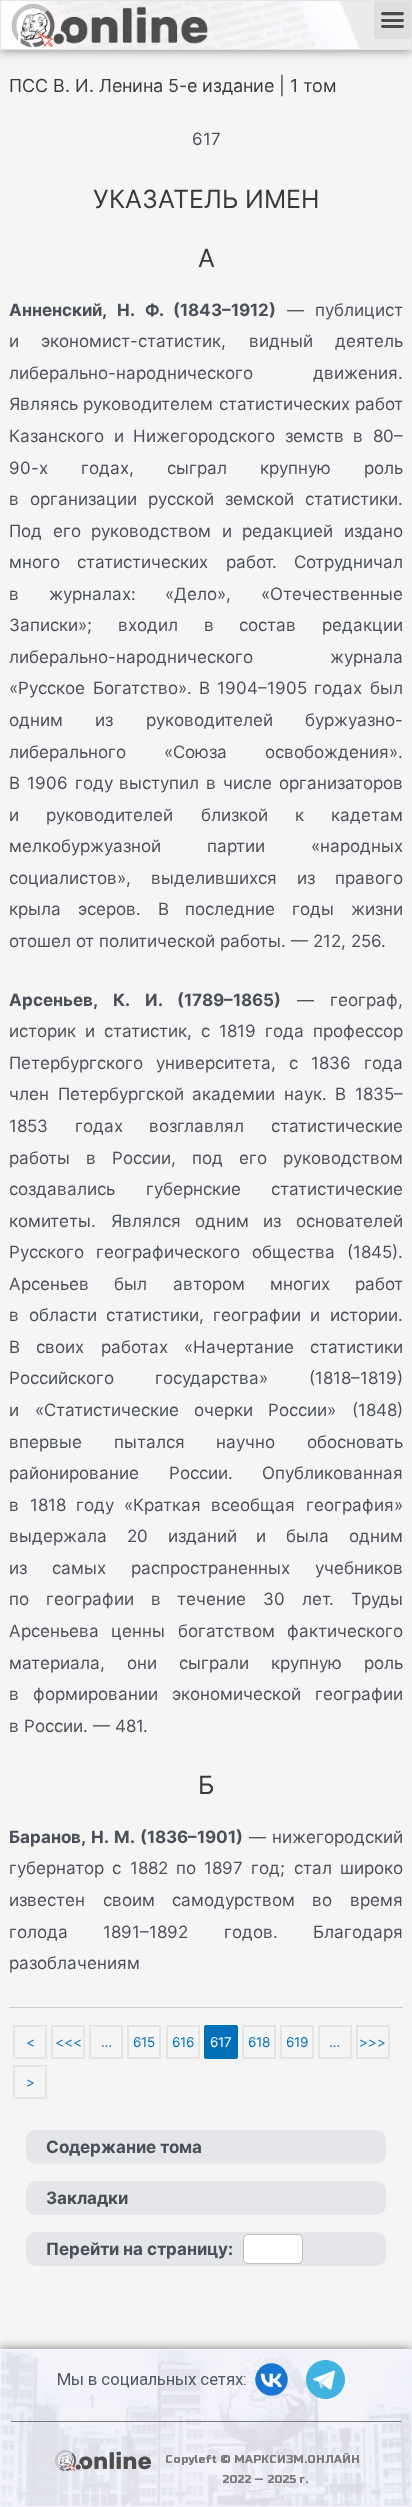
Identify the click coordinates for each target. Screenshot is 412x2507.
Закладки (87, 2198)
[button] (393, 20)
